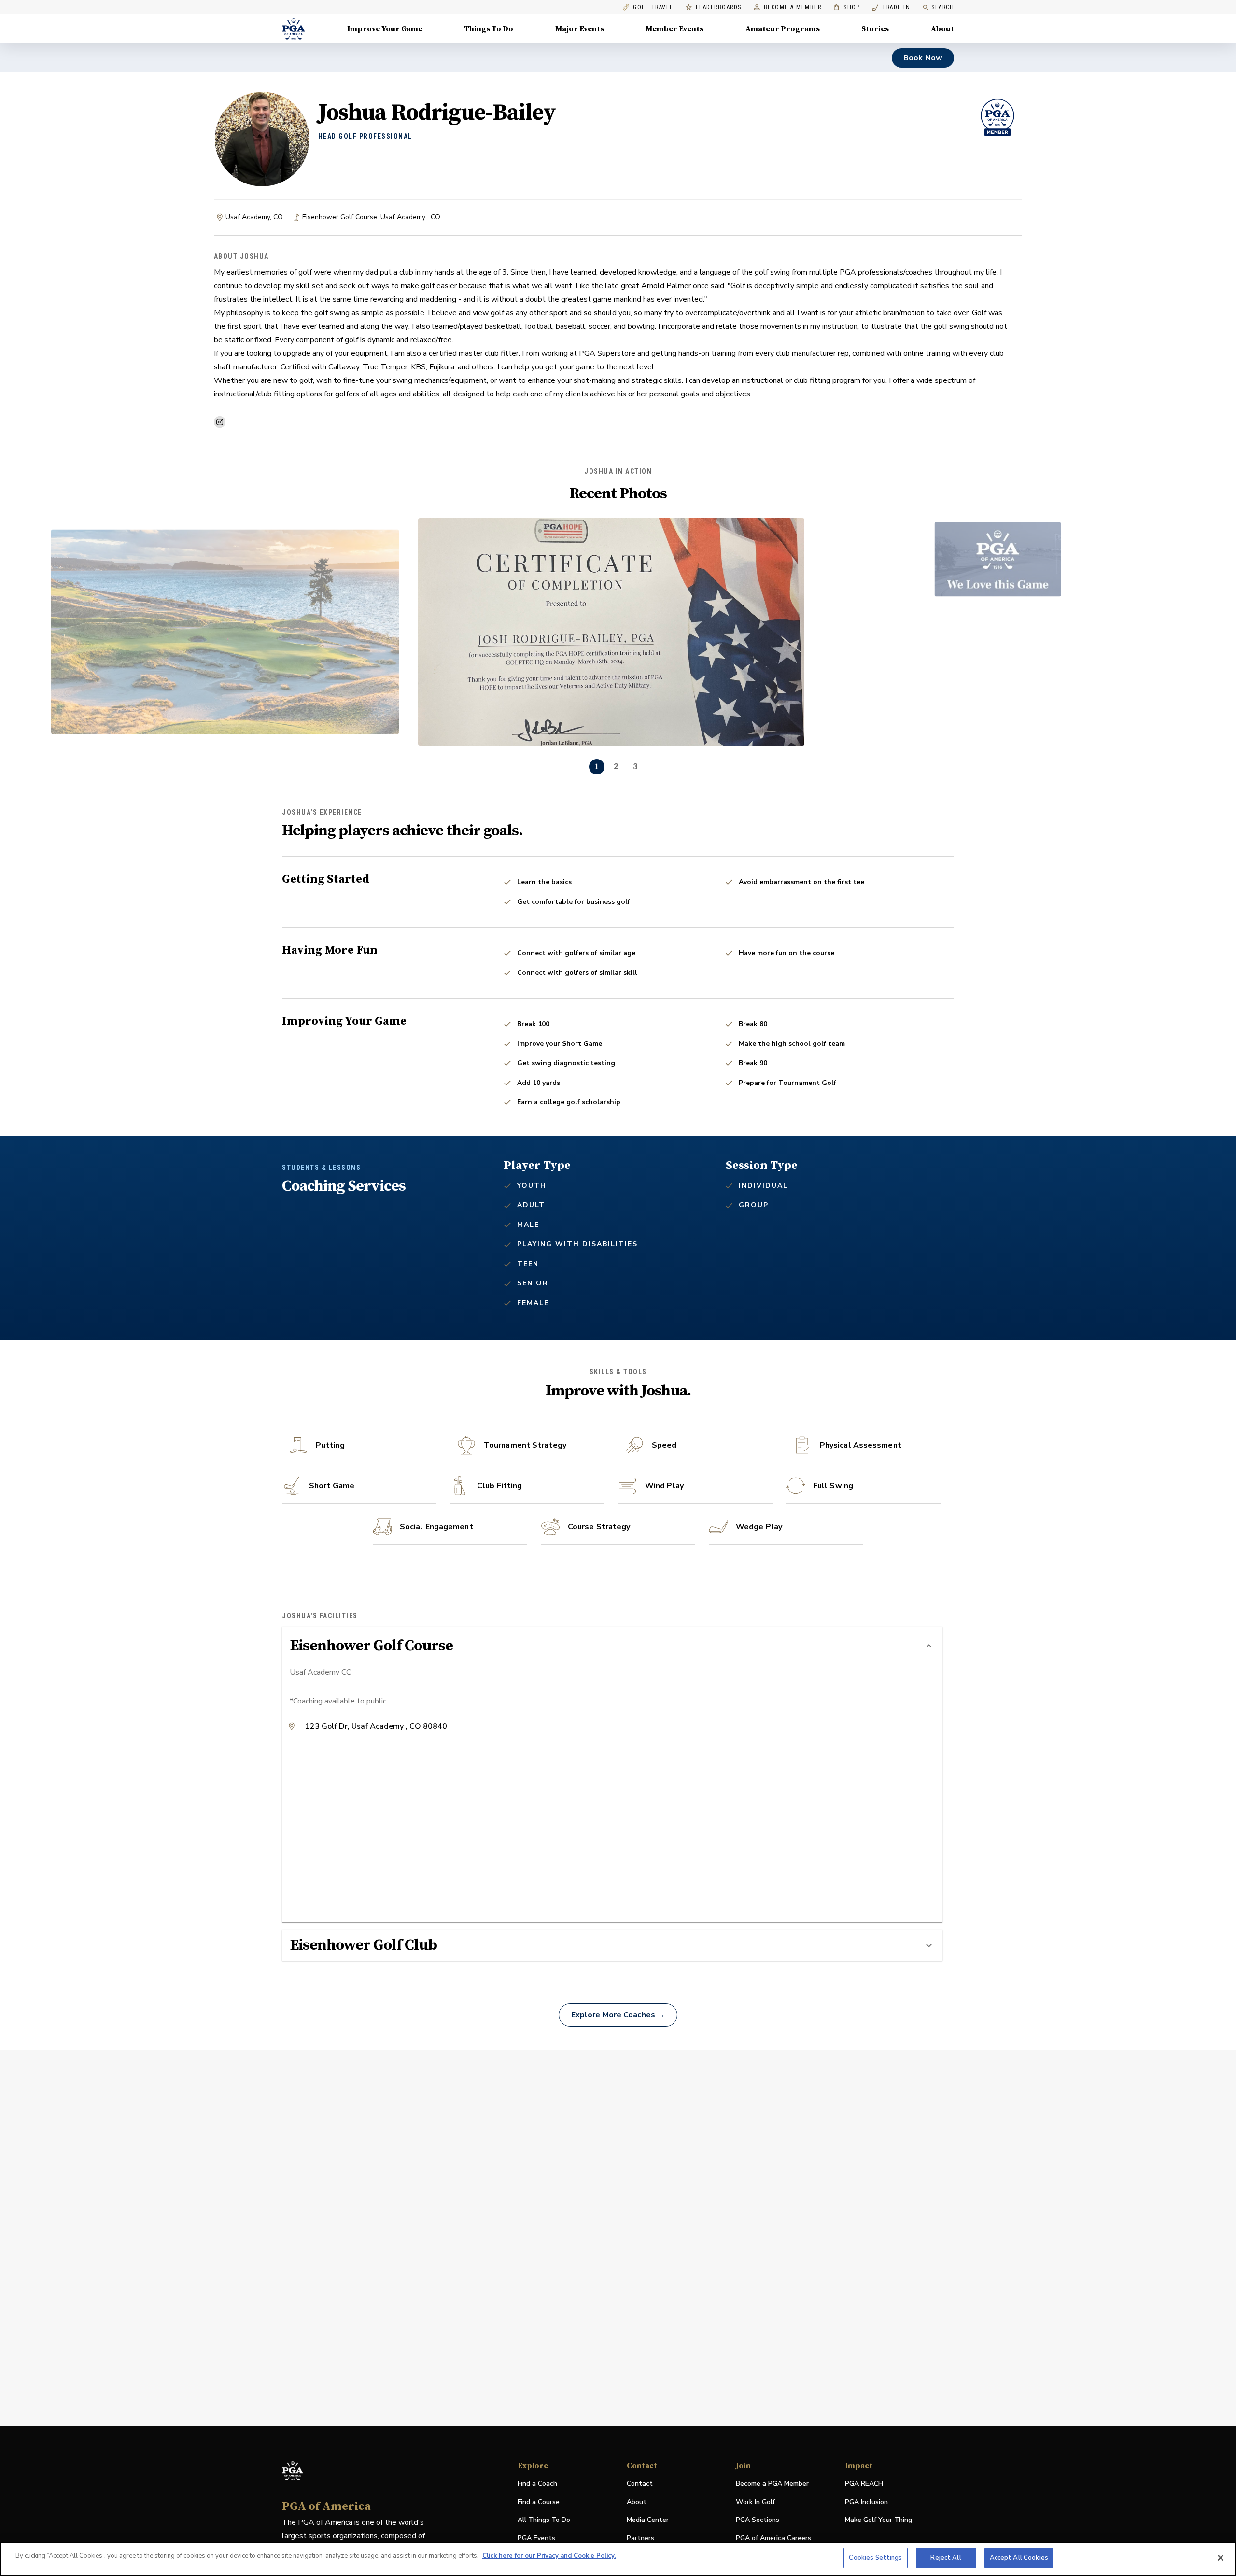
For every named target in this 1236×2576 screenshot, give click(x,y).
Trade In (891, 7)
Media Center (648, 2520)
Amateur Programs (783, 29)
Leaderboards (719, 7)
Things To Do (489, 29)
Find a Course (539, 2502)
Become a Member (793, 7)
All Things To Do (544, 2520)
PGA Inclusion (866, 2502)
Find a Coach (537, 2484)
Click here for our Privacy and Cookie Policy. (549, 2556)
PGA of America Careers (773, 2539)
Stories (875, 29)
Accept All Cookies (1019, 2558)
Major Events (580, 29)
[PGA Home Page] (294, 29)
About (942, 29)
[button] (612, 1646)
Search (943, 7)
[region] (618, 2559)
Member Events (674, 29)
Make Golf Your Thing (878, 2520)
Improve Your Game (385, 29)
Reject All (946, 2558)
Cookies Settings (875, 2558)
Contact (640, 2484)
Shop (847, 7)
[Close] (1221, 2558)
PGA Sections (758, 2520)
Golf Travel (653, 7)
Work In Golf (755, 2502)
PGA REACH (864, 2484)
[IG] (220, 422)
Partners (640, 2538)
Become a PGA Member (772, 2484)
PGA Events (536, 2538)
